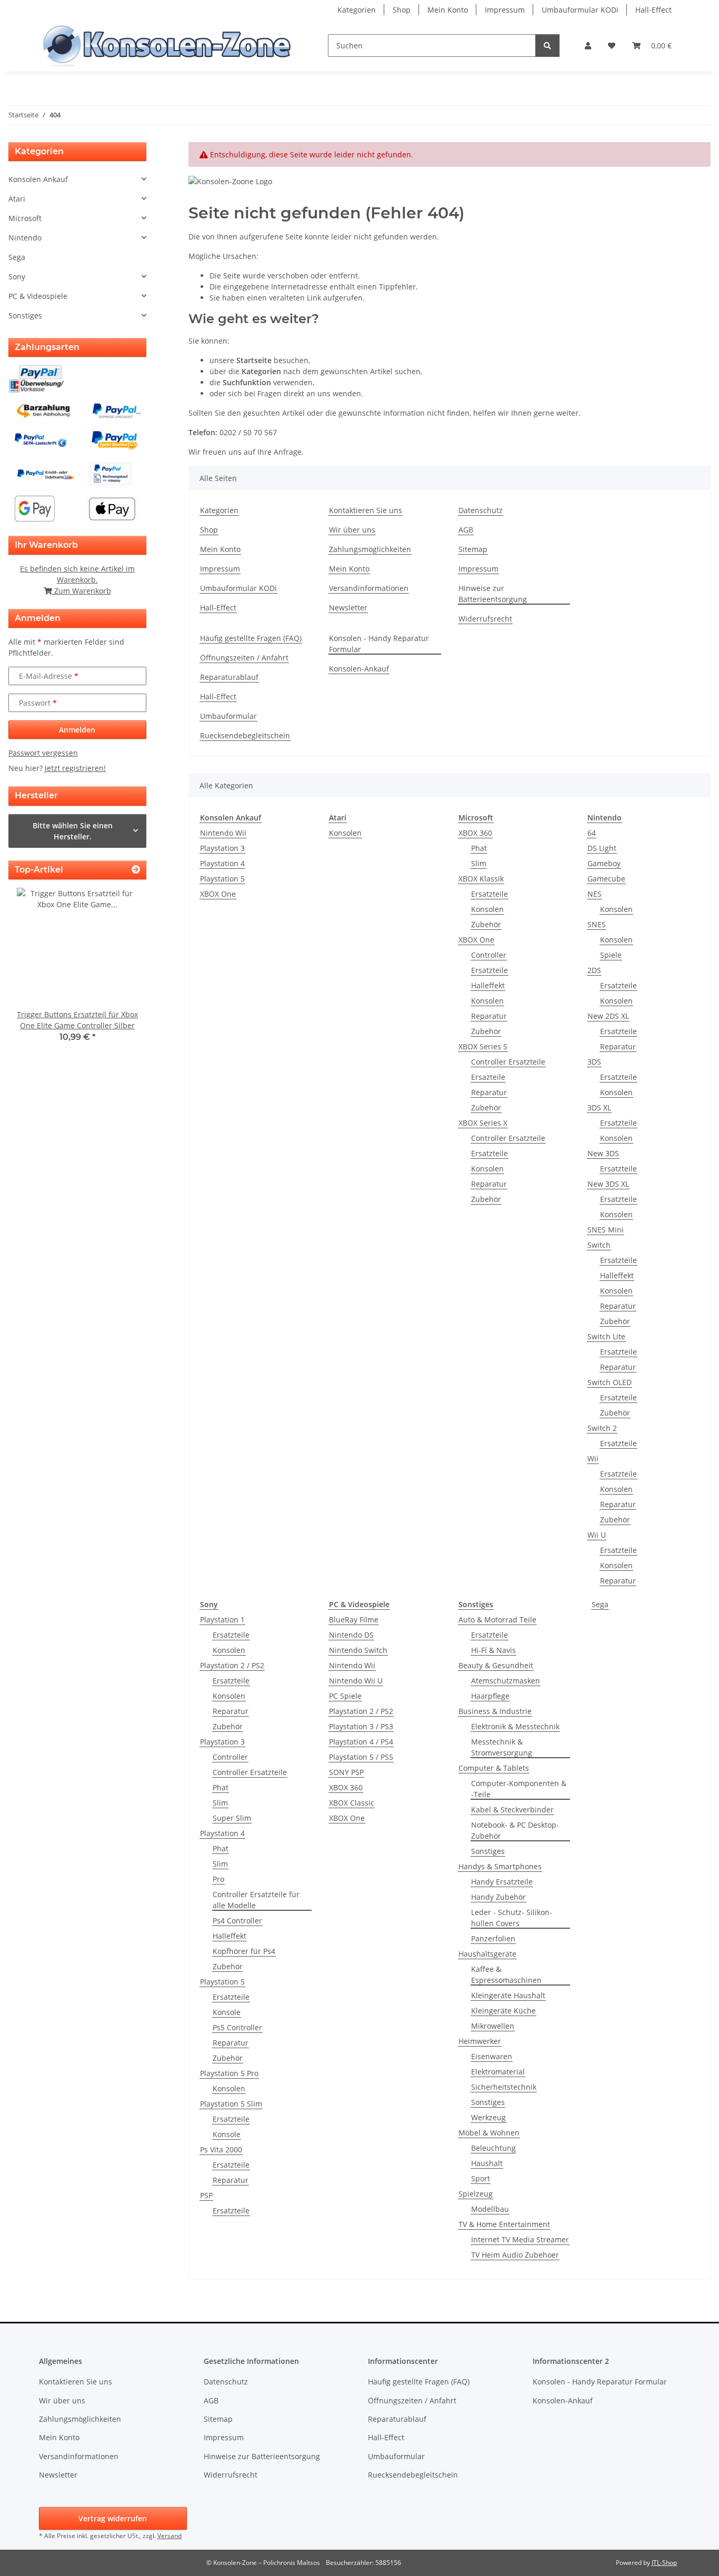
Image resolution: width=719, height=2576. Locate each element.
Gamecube (606, 879)
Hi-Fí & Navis (493, 1650)
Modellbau (490, 2209)
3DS (594, 1062)
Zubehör (486, 924)
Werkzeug (488, 2117)
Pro (218, 1879)
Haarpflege (490, 1696)
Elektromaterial (498, 2072)
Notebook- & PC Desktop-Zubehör (515, 1830)
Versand (169, 2536)
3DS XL (599, 1107)
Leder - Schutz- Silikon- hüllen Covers (512, 1918)
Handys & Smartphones (500, 1866)
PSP (206, 2195)
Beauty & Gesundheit (496, 1665)
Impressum (505, 10)
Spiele (611, 955)
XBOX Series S (483, 1046)
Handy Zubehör (498, 1897)
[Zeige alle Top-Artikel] (136, 870)
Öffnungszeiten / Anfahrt (244, 658)
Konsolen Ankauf (38, 179)
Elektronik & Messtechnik (515, 1726)
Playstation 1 (222, 1620)
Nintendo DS (351, 1635)
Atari (17, 199)
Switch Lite (606, 1336)
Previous (34, 972)
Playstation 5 (222, 879)
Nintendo (25, 238)
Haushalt (487, 2163)
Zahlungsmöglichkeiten (370, 549)
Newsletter (348, 608)
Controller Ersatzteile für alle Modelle (256, 1900)
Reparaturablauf (229, 677)
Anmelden (77, 730)
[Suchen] (547, 46)
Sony (17, 277)
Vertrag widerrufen (113, 2518)
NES (595, 894)
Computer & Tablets (494, 1768)
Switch (599, 1245)
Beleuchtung (493, 2148)
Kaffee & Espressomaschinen (506, 1974)
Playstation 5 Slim (231, 2104)
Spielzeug (476, 2194)
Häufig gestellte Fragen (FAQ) (251, 638)
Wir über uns (352, 530)
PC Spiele (345, 1696)
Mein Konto (448, 10)
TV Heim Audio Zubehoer (515, 2255)
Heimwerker (480, 2041)
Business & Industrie (495, 1711)
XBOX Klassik (481, 879)
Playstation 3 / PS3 (361, 1726)
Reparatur (489, 1016)
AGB (466, 530)
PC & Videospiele (38, 296)
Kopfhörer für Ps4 (244, 1951)
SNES (597, 924)
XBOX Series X (483, 1123)
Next (120, 972)
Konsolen (345, 833)
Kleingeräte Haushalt (508, 1995)
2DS (594, 970)
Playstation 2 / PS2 (232, 1665)
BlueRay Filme (354, 1620)
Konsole (227, 2012)
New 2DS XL (608, 1016)
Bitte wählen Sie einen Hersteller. (73, 831)
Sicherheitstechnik (504, 2087)
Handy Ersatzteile (502, 1882)
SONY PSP (346, 1772)
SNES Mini (606, 1230)
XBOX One (218, 894)
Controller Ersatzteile (508, 1062)
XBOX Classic (352, 1803)
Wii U (597, 1535)
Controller (489, 955)
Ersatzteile (490, 894)
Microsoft (25, 218)
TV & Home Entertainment (504, 2224)
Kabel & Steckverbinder (512, 1810)
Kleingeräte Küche (503, 2011)
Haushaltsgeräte (487, 1954)
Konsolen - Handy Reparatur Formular (379, 644)
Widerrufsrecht (485, 619)
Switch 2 (602, 1428)
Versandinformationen (369, 588)
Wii (593, 1459)
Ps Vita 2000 (221, 2149)
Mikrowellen (493, 2026)
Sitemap (473, 549)
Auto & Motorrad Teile (497, 1620)
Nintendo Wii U (356, 1681)
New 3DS (603, 1153)
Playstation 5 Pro (229, 2073)
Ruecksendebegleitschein (245, 735)
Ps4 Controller (237, 1921)
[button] (588, 46)
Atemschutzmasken (506, 1681)
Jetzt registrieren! (75, 768)
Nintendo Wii (223, 833)
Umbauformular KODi (580, 10)
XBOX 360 (475, 833)
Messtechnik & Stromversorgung (502, 1747)
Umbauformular (228, 716)
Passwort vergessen (43, 753)
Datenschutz (481, 510)
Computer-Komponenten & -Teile (519, 1789)
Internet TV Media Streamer (520, 2239)
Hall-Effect (653, 10)
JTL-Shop (664, 2563)
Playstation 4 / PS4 (361, 1742)
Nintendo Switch (358, 1650)
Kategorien (357, 10)
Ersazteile (488, 1077)
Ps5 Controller (237, 2027)
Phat (479, 848)
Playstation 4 (222, 863)
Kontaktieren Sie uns (366, 510)
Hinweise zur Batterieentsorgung (493, 594)
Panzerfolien (493, 1938)
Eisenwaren (492, 2056)
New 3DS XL (608, 1184)
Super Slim (232, 1818)
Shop (402, 10)
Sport (481, 2178)
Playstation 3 (222, 848)
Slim (479, 863)
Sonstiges (488, 1851)
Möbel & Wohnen (489, 2133)
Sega (600, 1604)
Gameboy (604, 863)
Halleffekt (488, 985)
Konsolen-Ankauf (359, 669)
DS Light (602, 848)
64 (592, 833)
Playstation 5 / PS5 (361, 1757)
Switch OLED (610, 1382)
